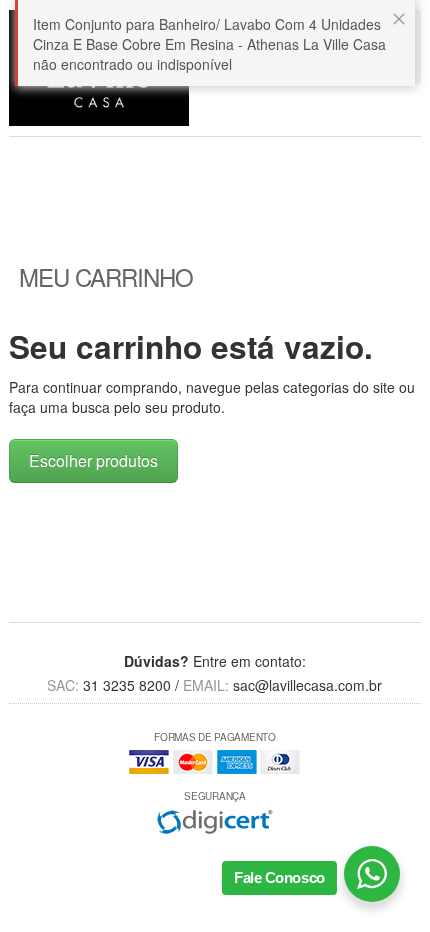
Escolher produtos (93, 460)
